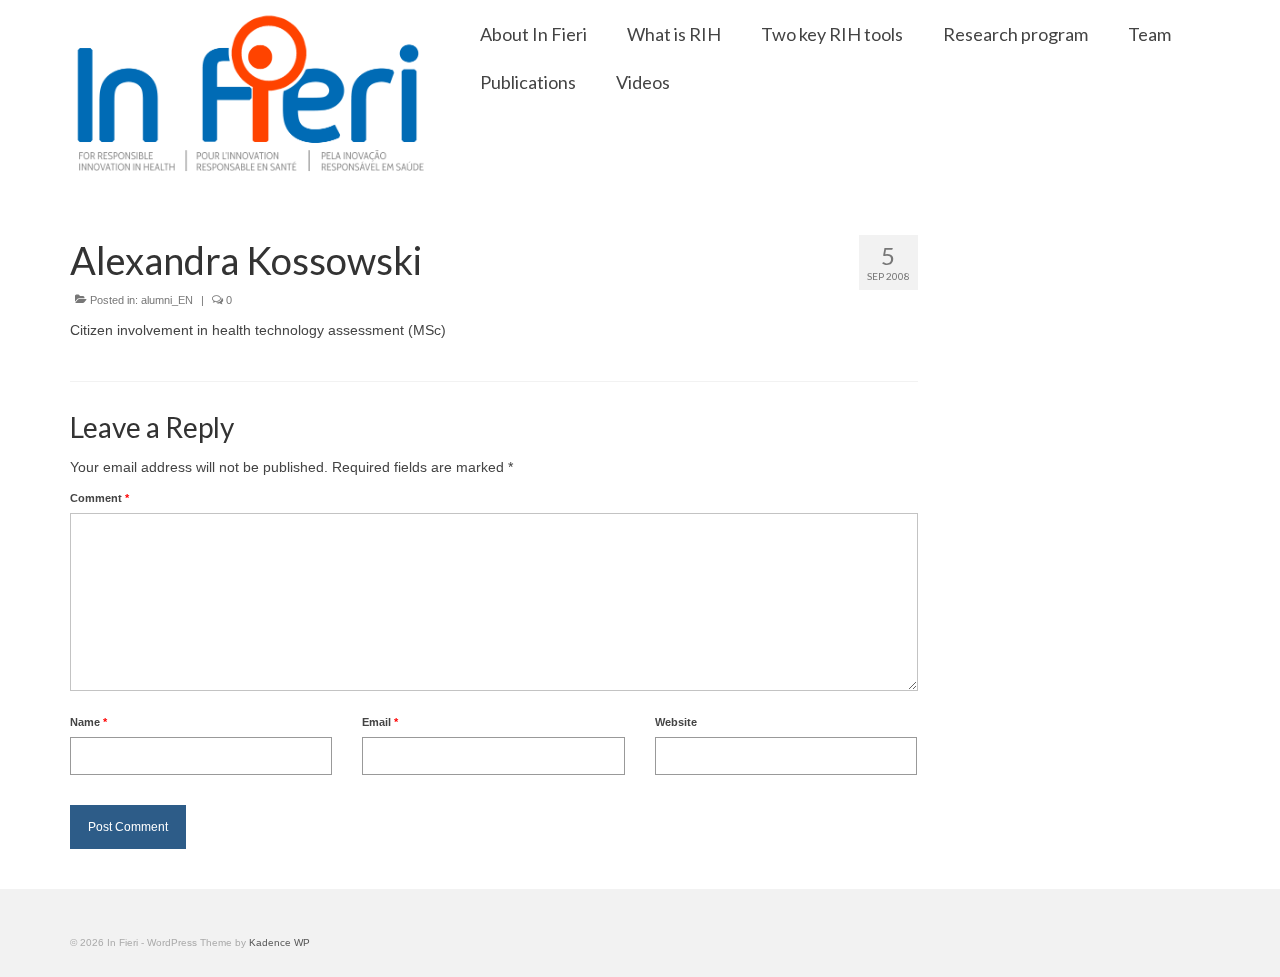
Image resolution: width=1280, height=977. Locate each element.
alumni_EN (167, 300)
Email (380, 722)
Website (676, 722)
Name (88, 722)
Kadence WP (279, 942)
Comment (99, 498)
